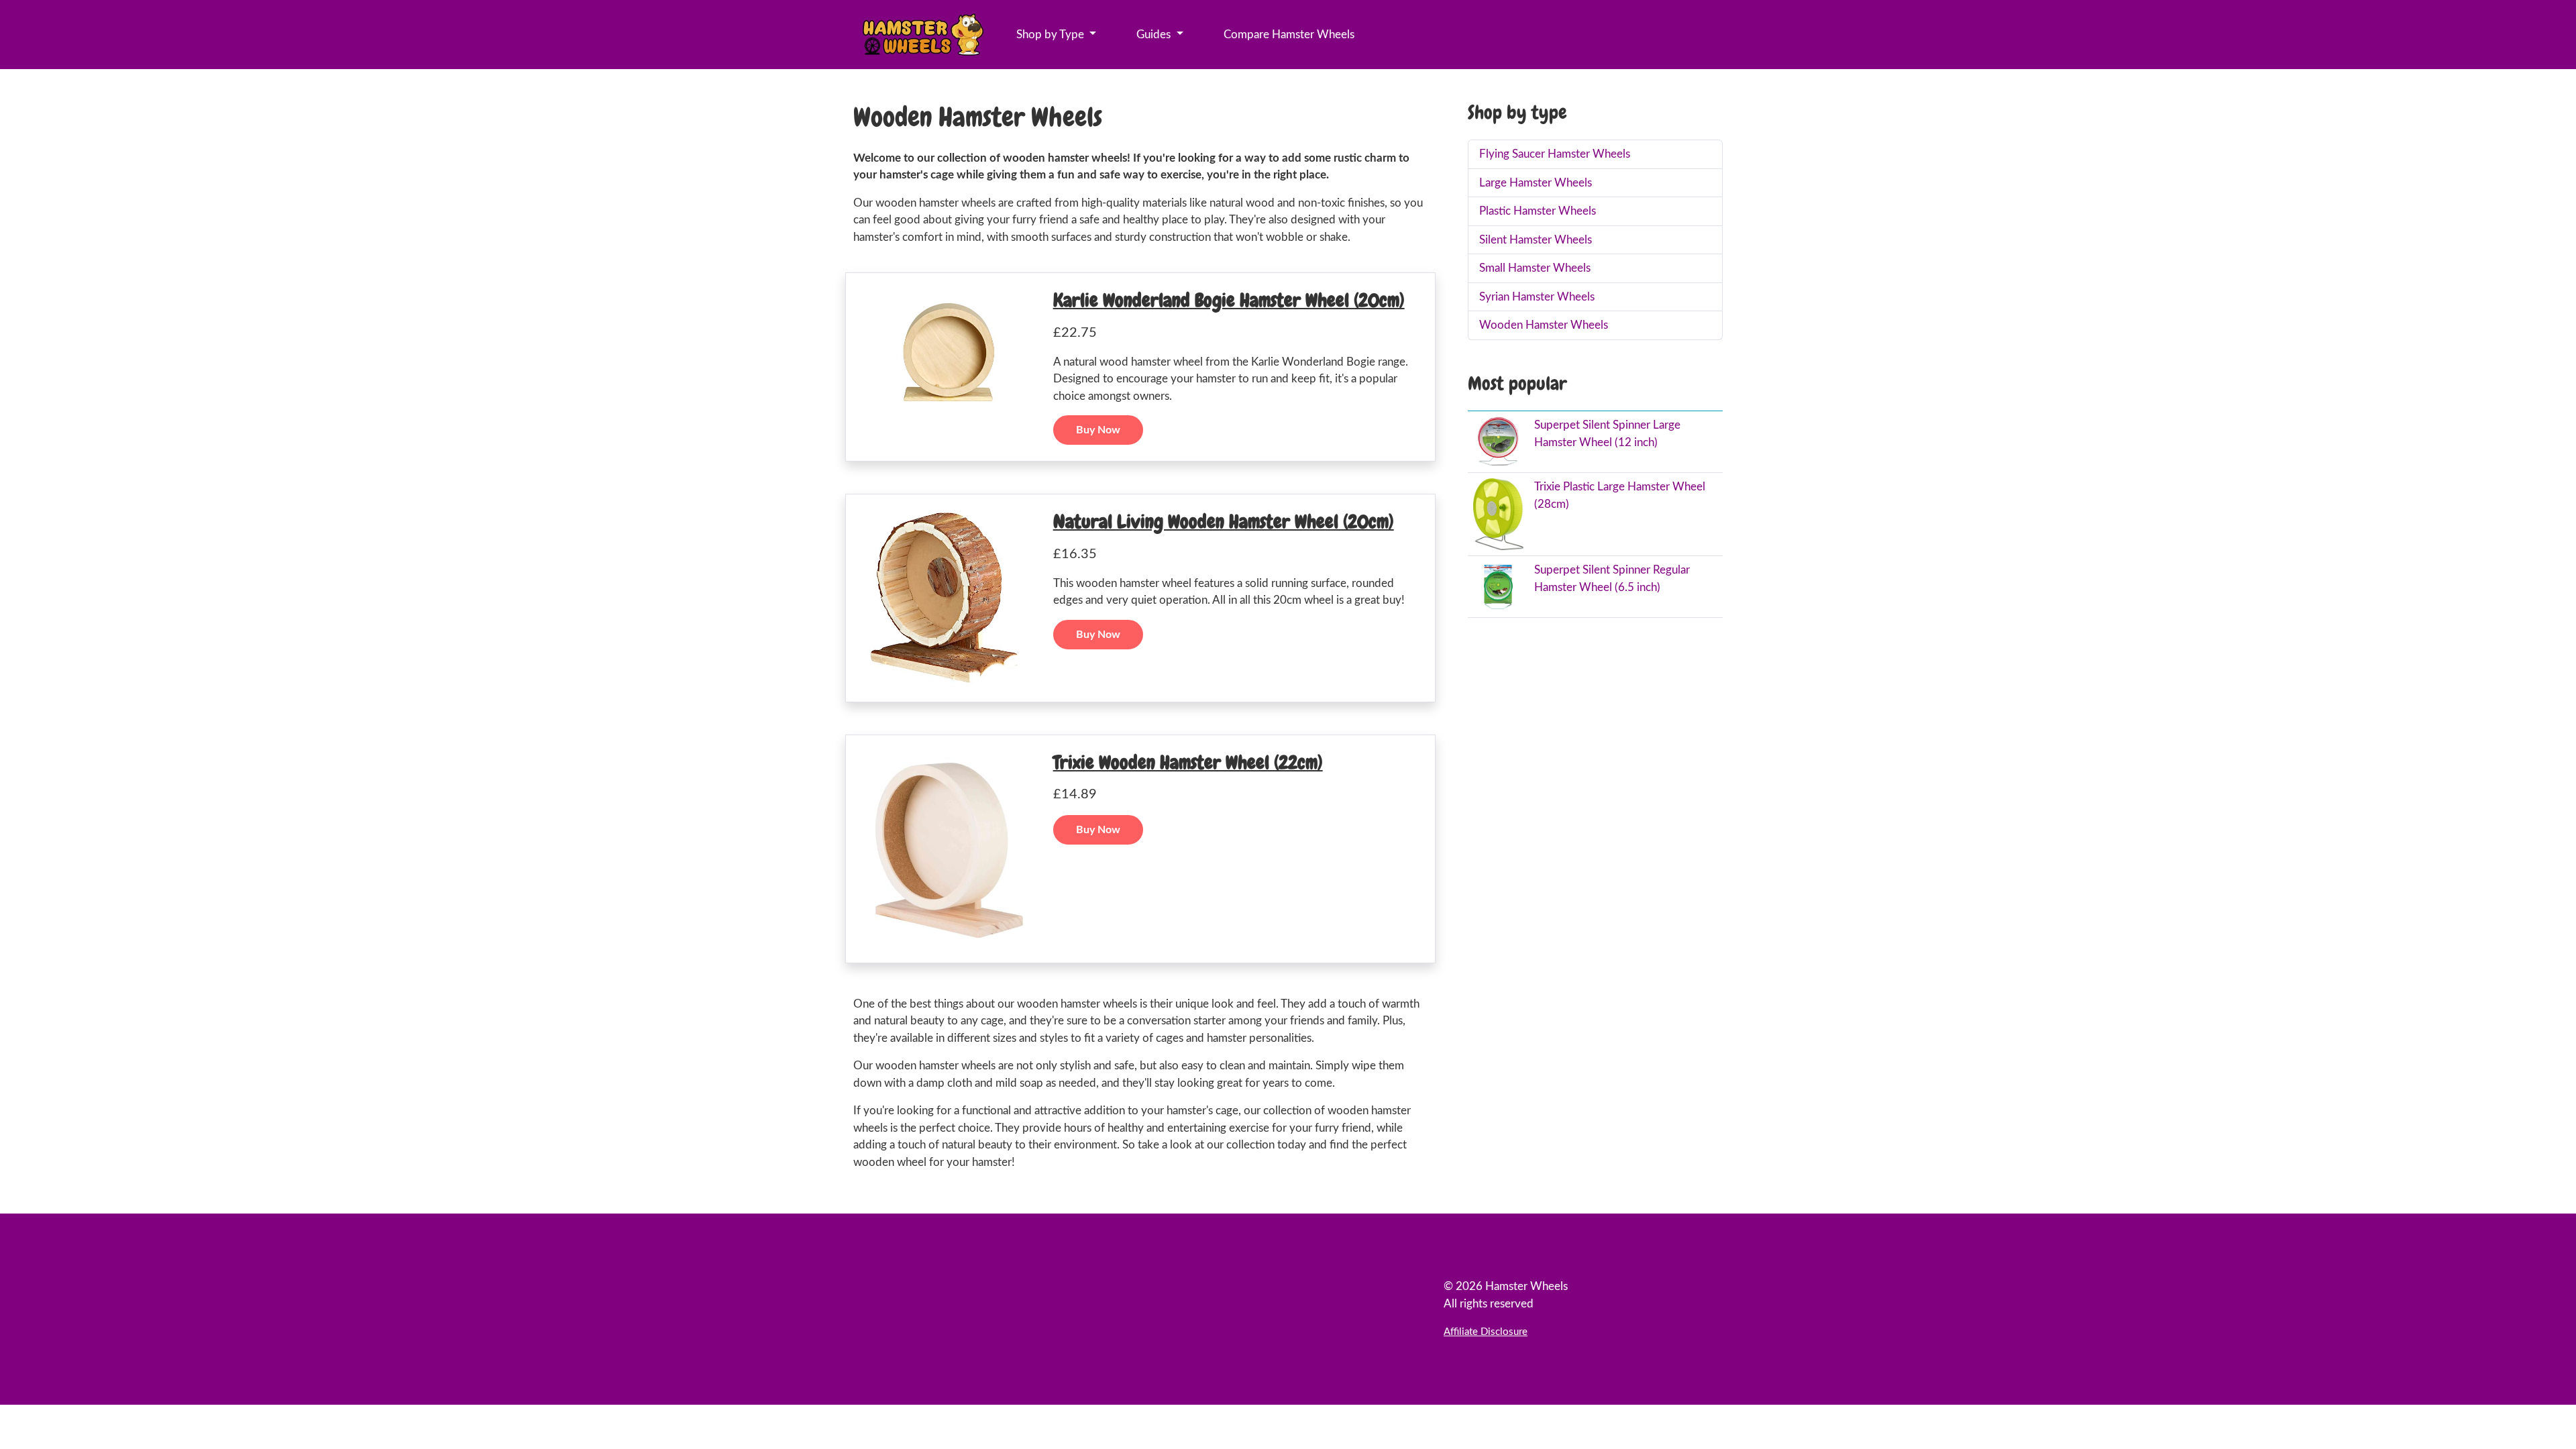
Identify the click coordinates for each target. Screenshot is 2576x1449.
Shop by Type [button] (1052, 35)
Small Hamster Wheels (1535, 268)
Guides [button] (1155, 35)
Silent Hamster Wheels (1536, 240)
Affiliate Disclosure (1486, 1332)
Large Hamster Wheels (1536, 183)
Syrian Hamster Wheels (1537, 297)
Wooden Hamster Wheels (1544, 325)
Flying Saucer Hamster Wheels (1555, 154)
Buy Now (1098, 430)
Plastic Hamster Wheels (1538, 211)
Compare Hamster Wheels (1289, 35)
